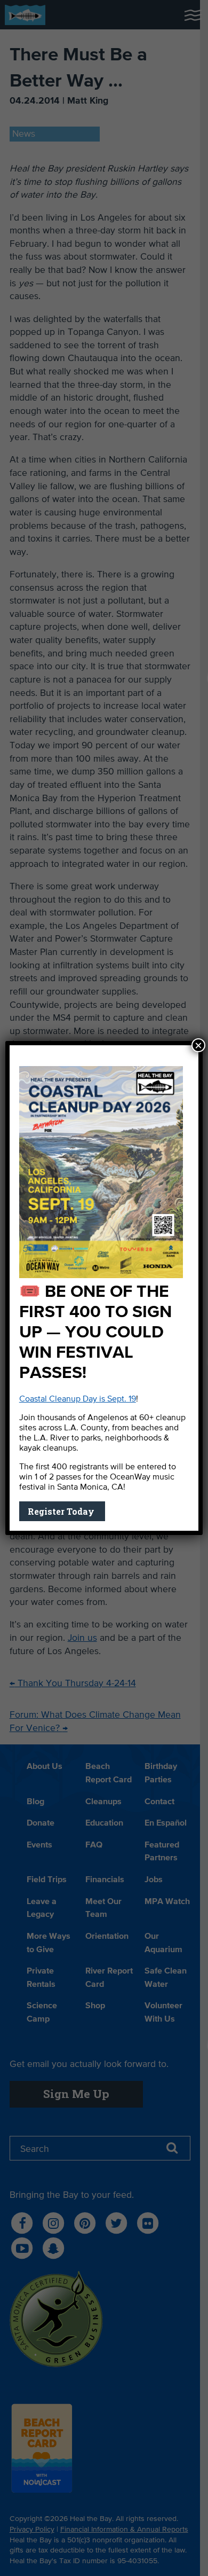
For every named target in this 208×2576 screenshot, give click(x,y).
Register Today (62, 1511)
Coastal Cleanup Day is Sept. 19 (78, 1399)
